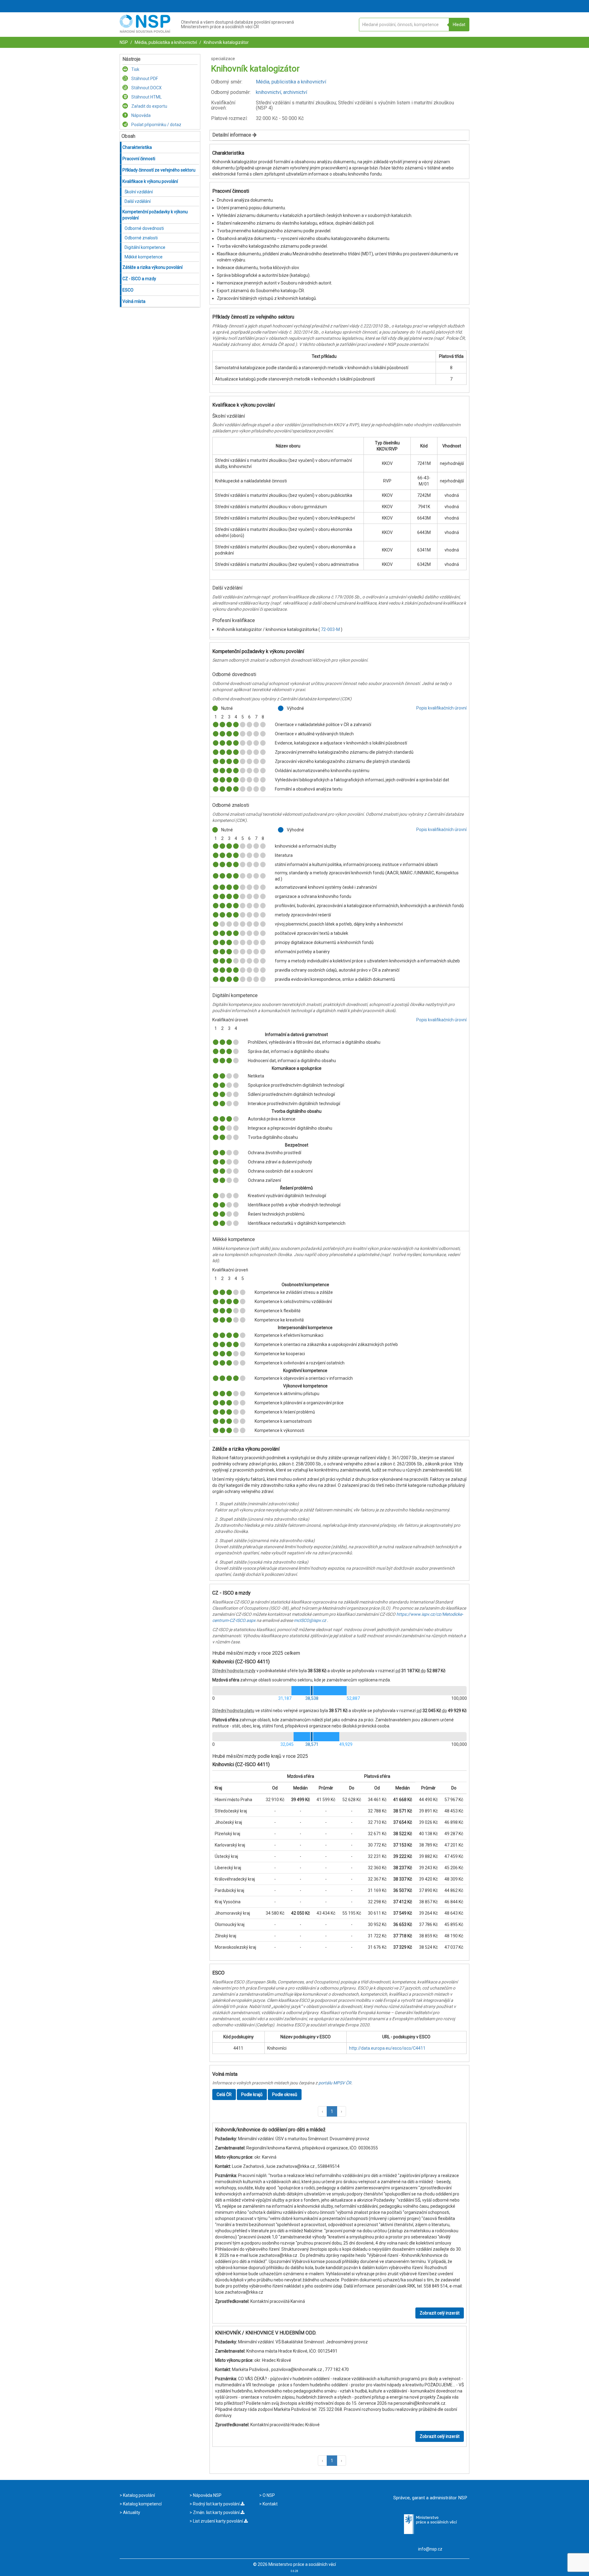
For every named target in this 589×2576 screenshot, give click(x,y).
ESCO (128, 290)
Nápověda (141, 115)
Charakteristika (137, 147)
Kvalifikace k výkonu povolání (150, 181)
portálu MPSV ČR (335, 2083)
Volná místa (134, 301)
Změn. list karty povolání (216, 2512)
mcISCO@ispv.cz (310, 1620)
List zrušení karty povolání (218, 2521)
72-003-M (331, 629)
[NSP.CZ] (145, 31)
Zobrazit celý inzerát (440, 2313)
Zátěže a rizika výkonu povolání (152, 267)
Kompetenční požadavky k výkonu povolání (155, 215)
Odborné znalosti (141, 238)
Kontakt (270, 2504)
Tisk (135, 69)
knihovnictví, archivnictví (281, 92)
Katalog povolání (139, 2495)
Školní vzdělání (139, 192)
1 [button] (332, 2111)
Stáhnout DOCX (146, 88)
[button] (322, 2111)
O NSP (268, 2495)
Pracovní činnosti (139, 159)
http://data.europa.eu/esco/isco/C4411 (387, 2048)
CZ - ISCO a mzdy (139, 279)
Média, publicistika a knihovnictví (165, 42)
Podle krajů (252, 2094)
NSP (124, 42)
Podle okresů (285, 2094)
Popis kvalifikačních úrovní (441, 708)
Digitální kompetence (145, 247)
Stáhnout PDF (144, 79)
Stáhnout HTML (146, 97)
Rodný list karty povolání (216, 2504)
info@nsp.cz (430, 2549)
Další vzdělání (138, 201)
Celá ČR (224, 2094)
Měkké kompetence (144, 257)
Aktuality (131, 2512)
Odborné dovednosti (144, 228)
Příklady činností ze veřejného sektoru (159, 170)
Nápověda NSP (207, 2495)
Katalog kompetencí (142, 2504)
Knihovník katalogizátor (226, 42)
